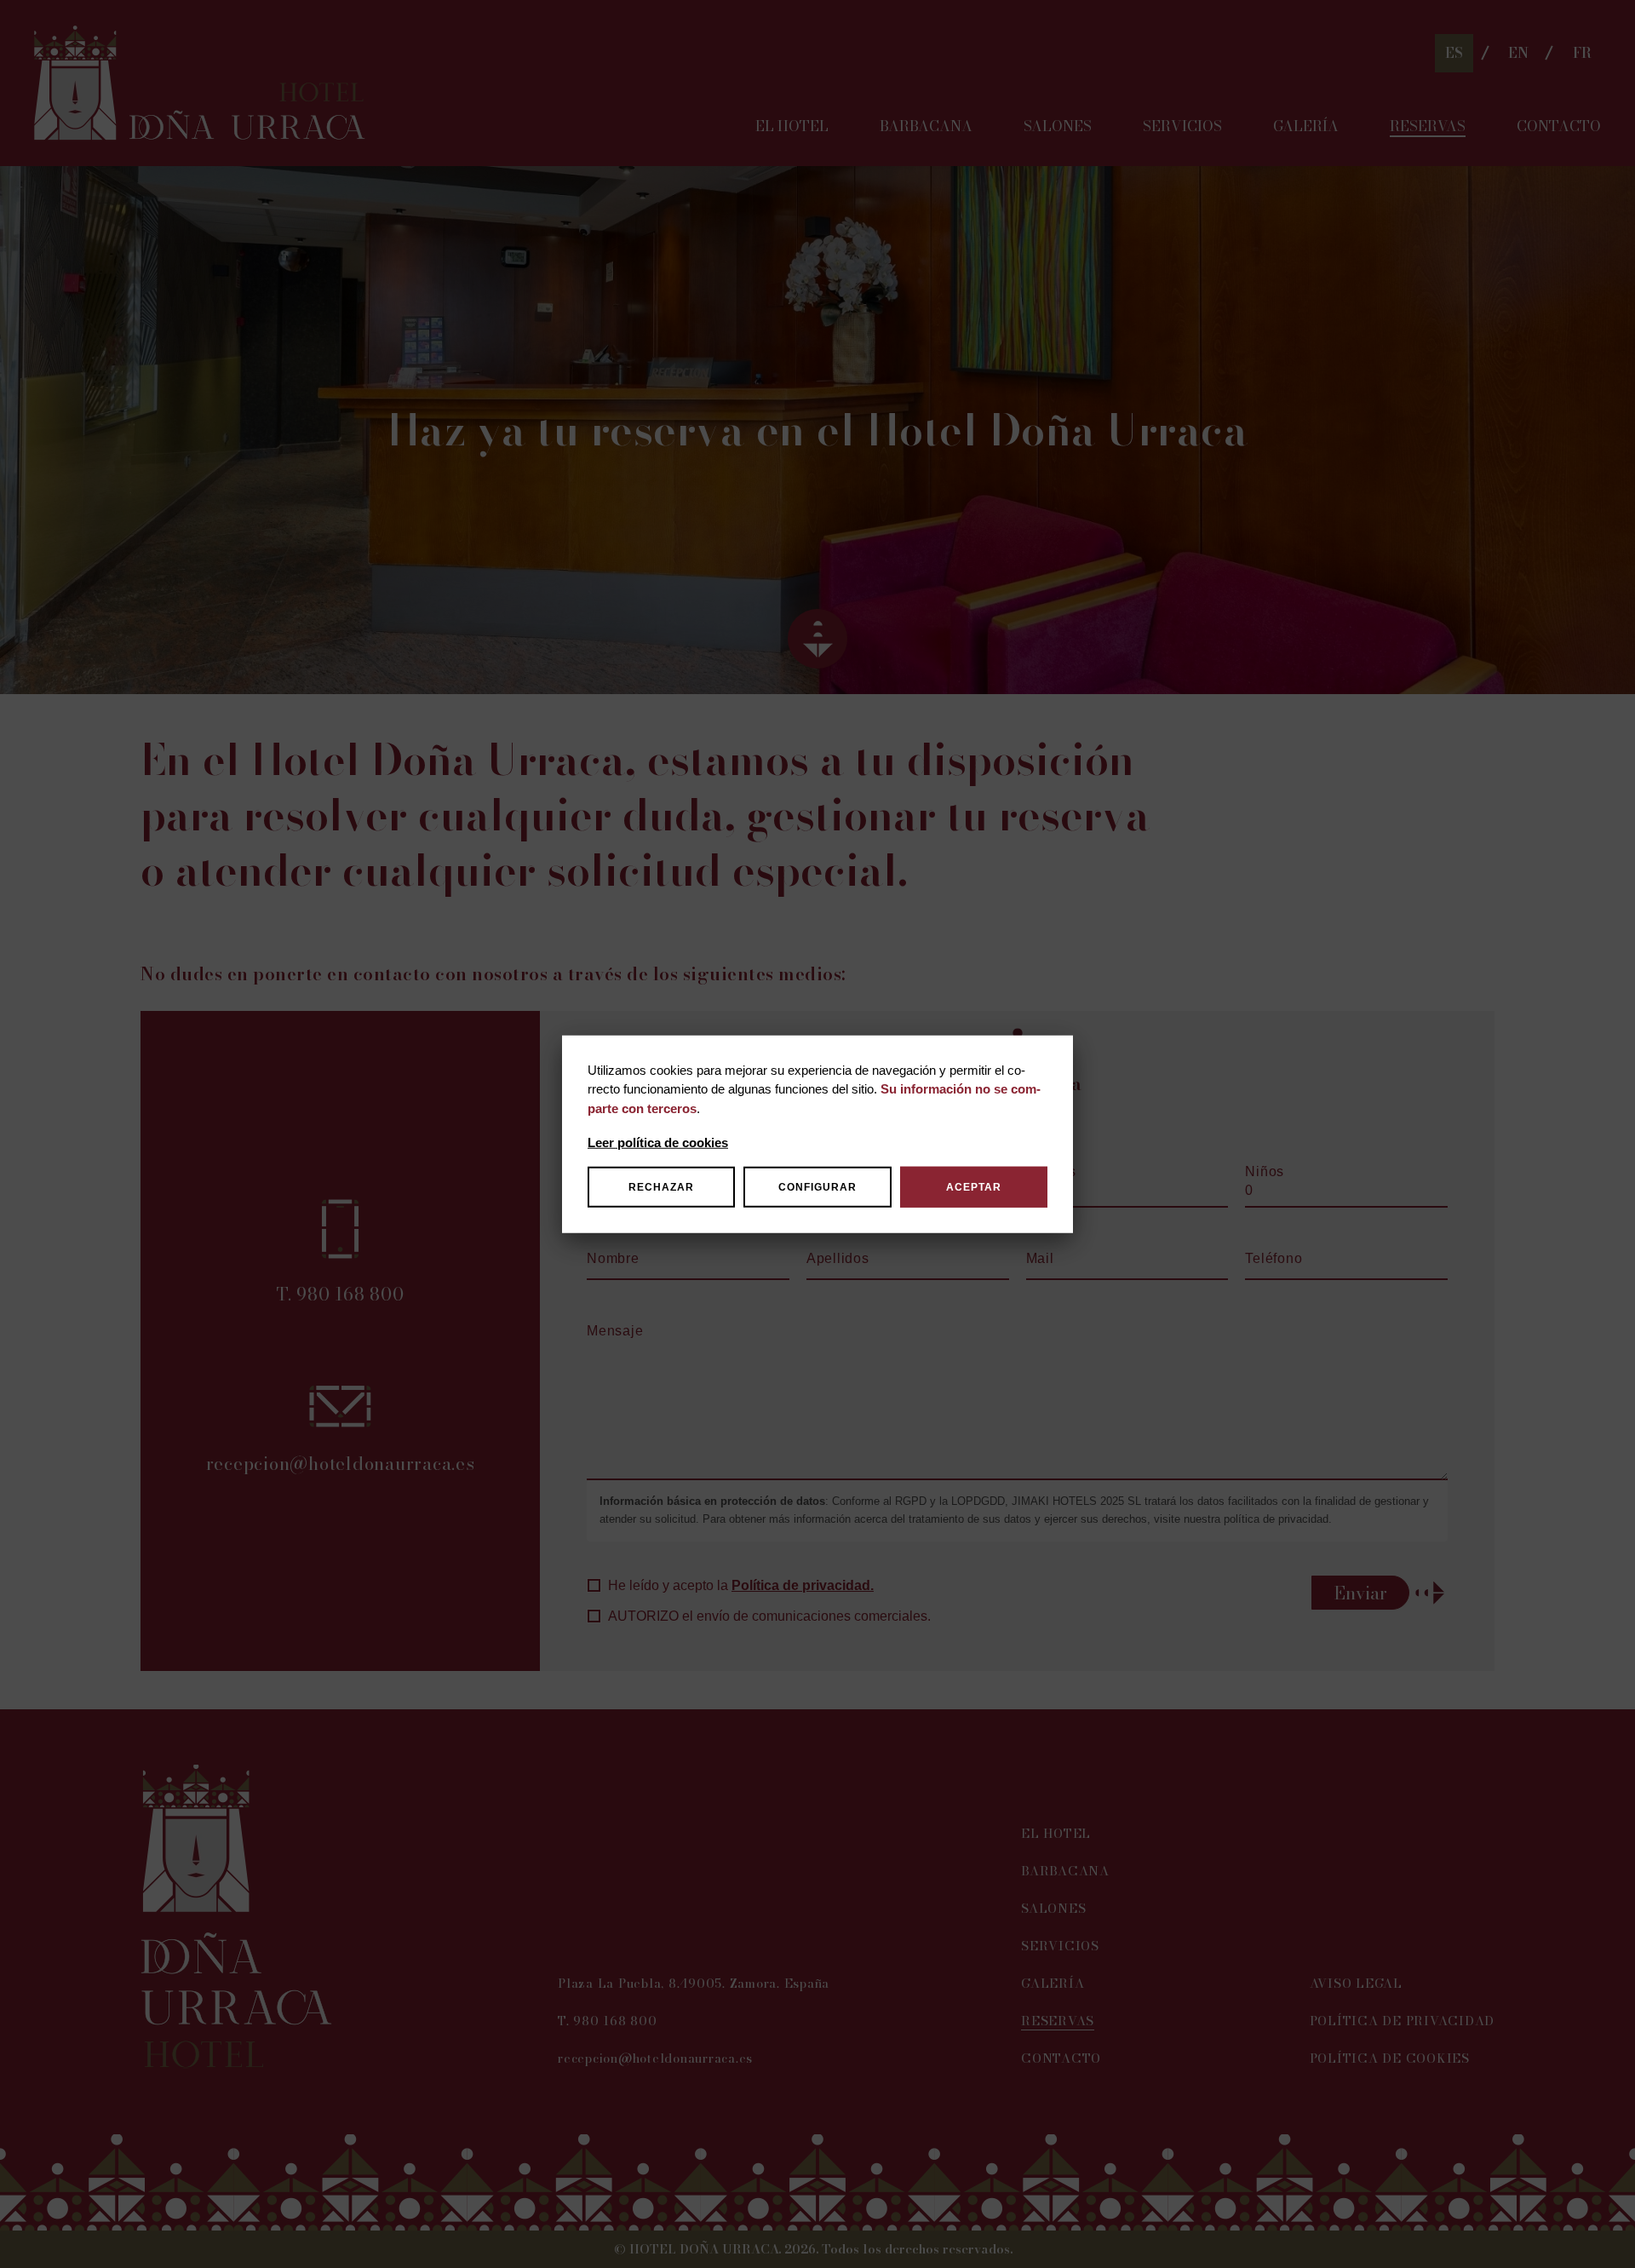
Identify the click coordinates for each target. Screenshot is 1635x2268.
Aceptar (974, 1187)
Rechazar (661, 1187)
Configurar (817, 1187)
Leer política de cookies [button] (658, 1143)
